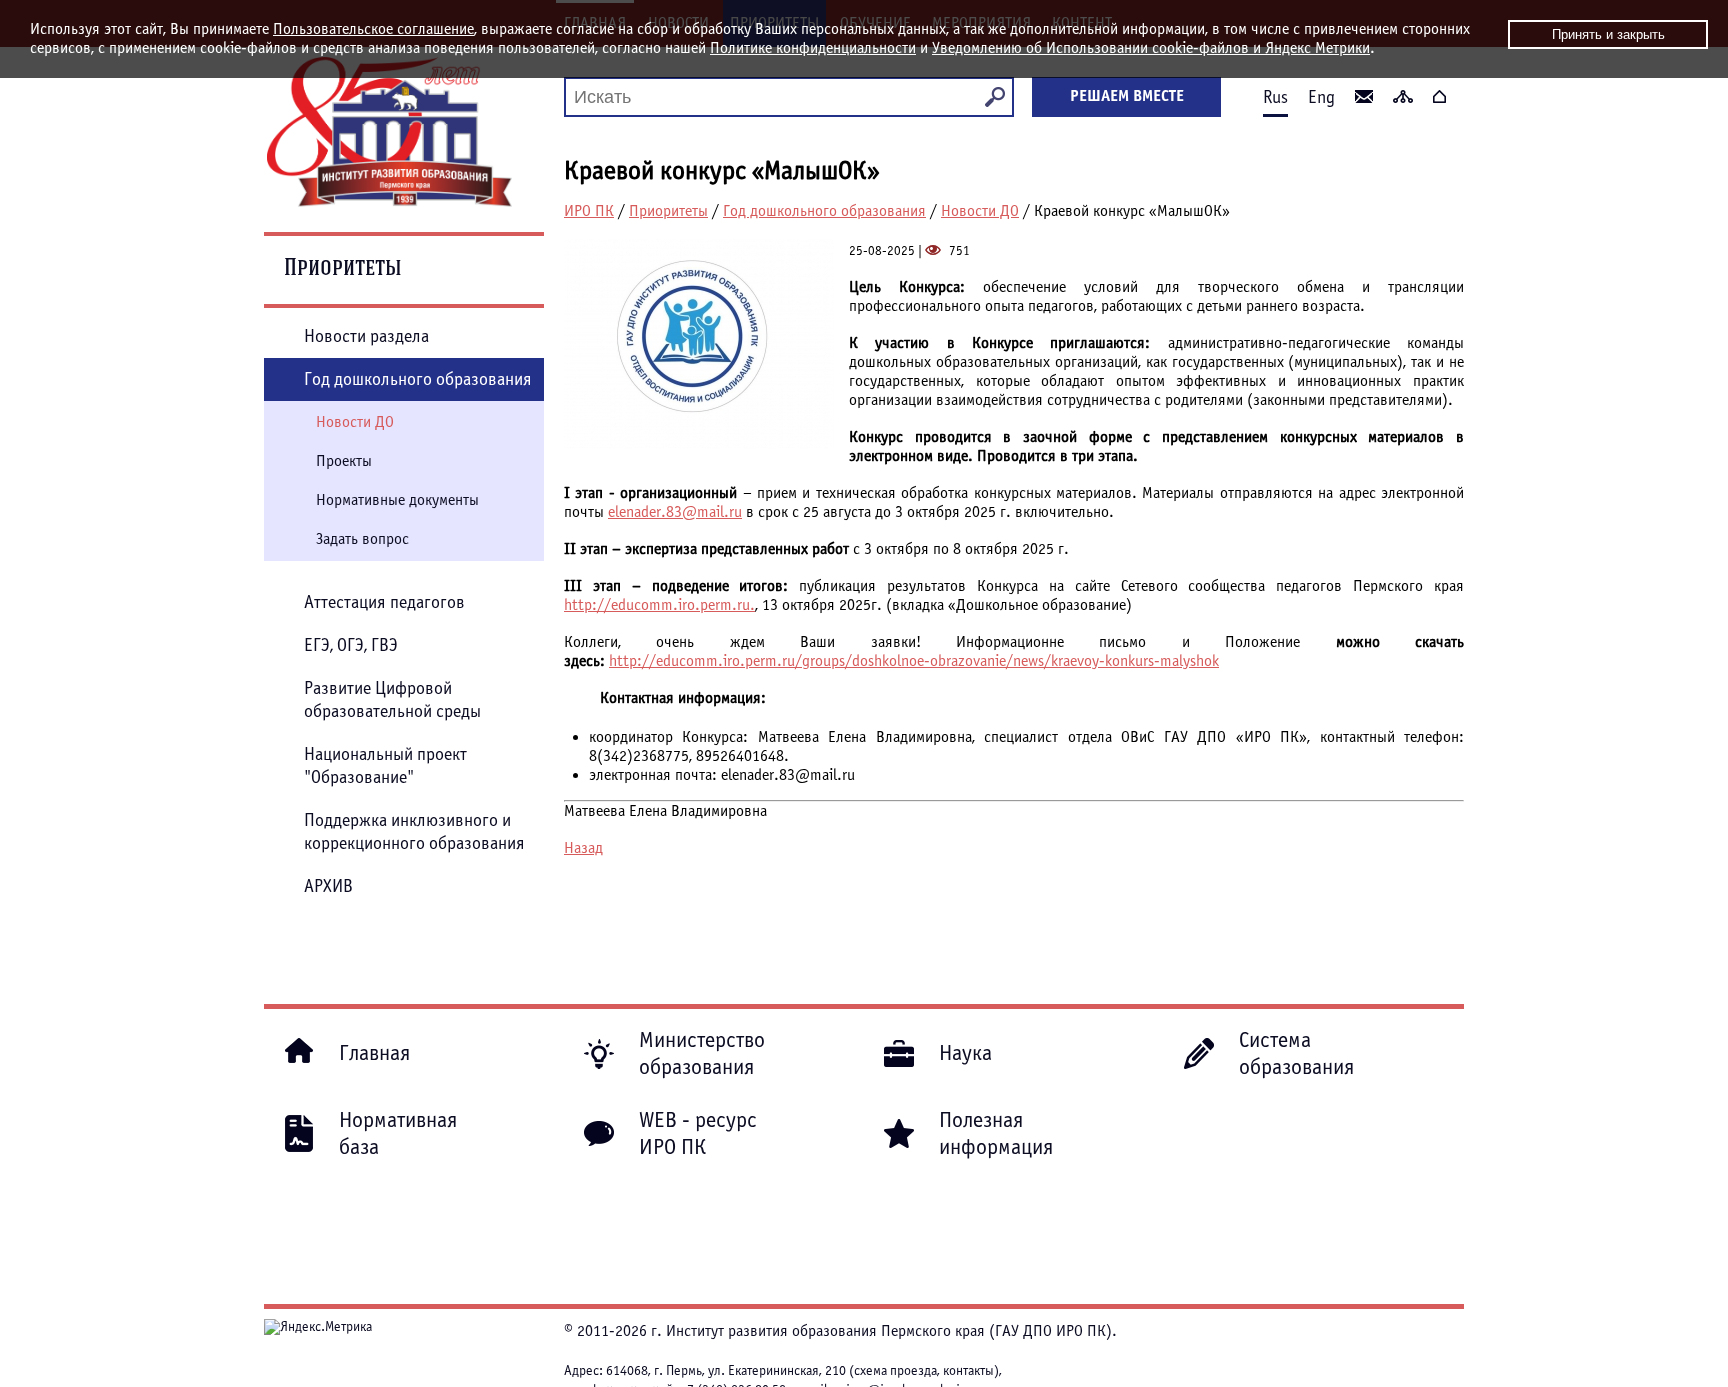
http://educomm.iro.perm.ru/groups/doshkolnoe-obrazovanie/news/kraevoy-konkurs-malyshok (914, 661)
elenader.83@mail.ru (675, 512)
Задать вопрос (362, 539)
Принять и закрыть (1608, 34)
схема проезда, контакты (924, 1371)
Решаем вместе (1127, 96)
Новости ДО (980, 211)
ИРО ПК (589, 211)
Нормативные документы (397, 500)
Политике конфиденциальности (813, 48)
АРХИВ (328, 886)
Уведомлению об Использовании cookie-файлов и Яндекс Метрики (1151, 48)
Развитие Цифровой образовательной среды (392, 700)
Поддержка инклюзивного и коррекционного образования (414, 832)
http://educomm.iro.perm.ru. (659, 605)
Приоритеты (668, 211)
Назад (583, 848)
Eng (1321, 97)
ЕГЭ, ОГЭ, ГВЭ (351, 645)
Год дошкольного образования (824, 211)
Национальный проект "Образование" (385, 766)
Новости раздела (366, 336)
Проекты (344, 461)
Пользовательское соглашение (373, 29)
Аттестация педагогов (384, 602)
